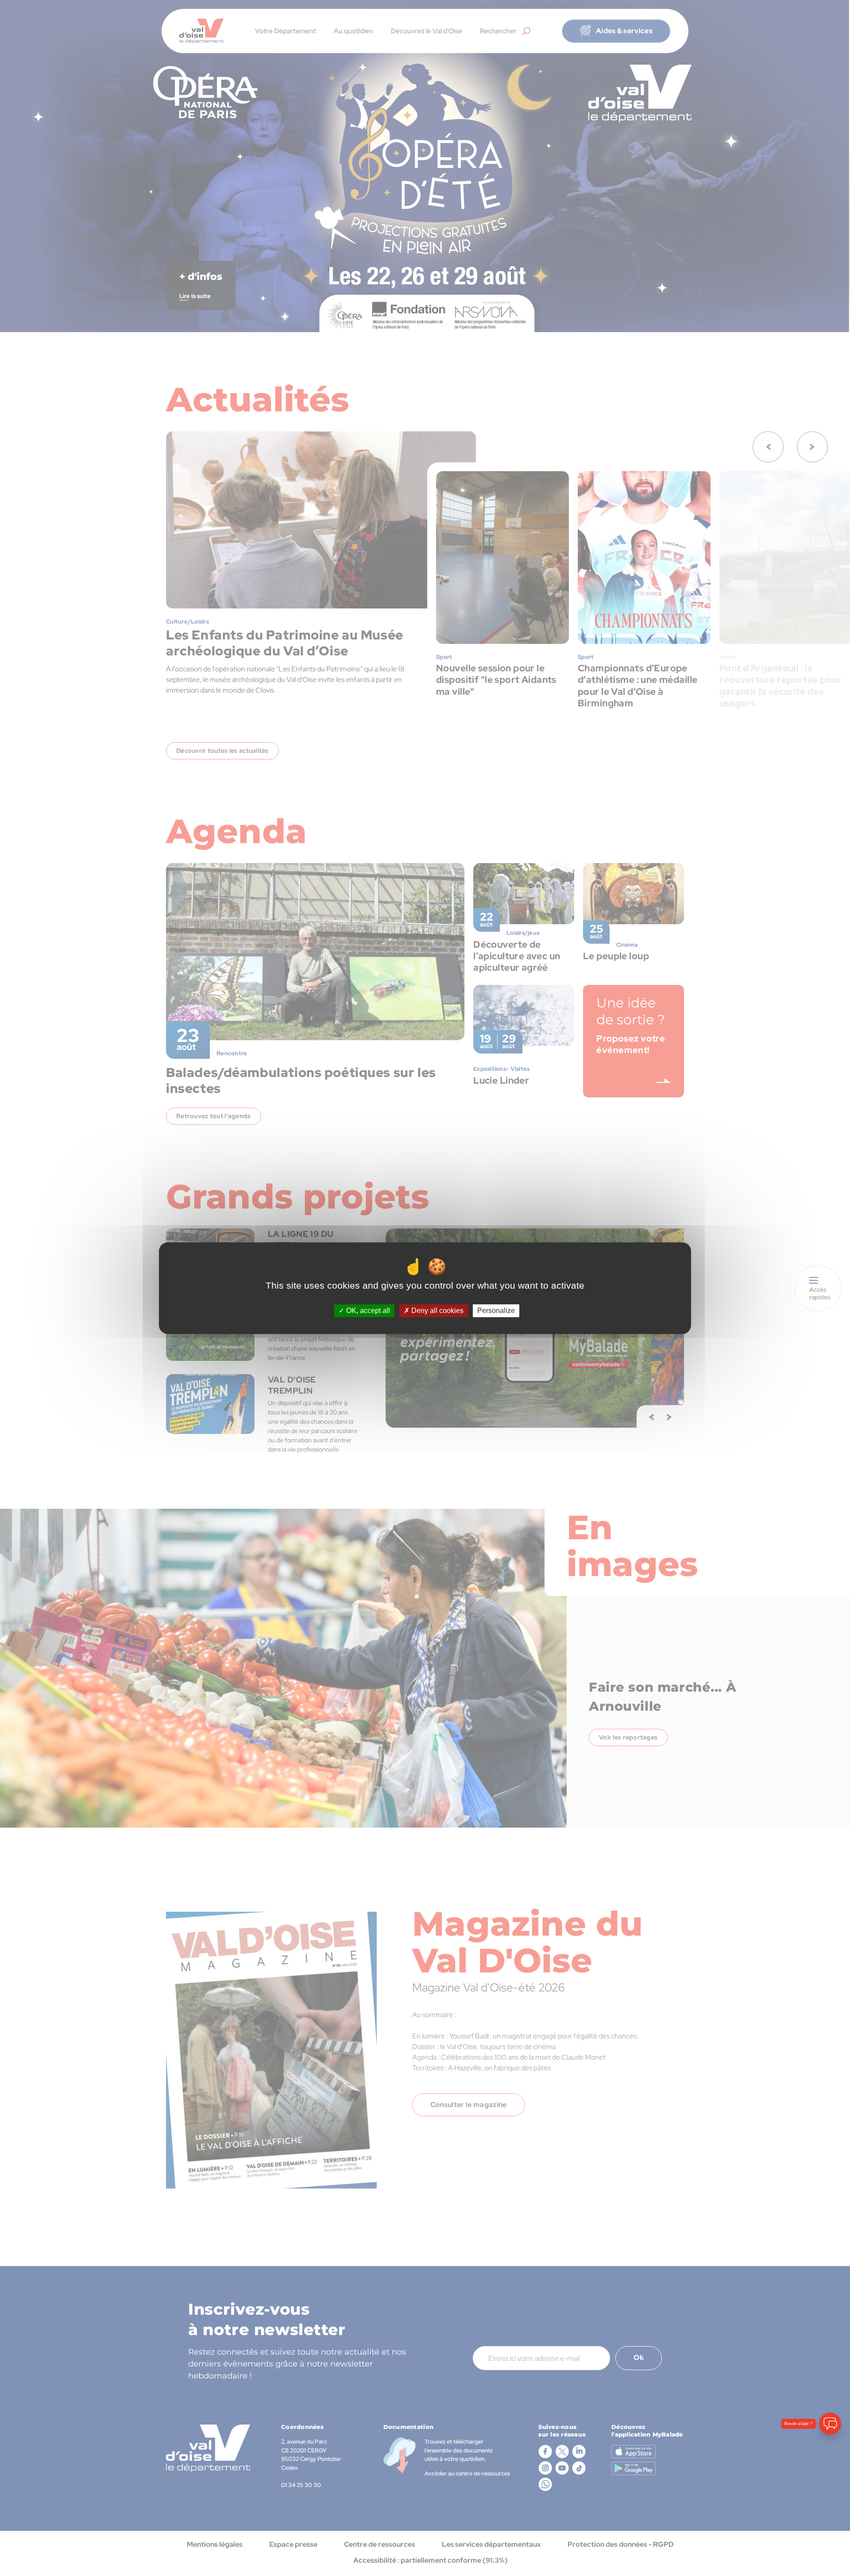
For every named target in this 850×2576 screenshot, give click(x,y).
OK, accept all (367, 1311)
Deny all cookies (437, 1311)
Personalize (496, 1311)
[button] (830, 2521)
